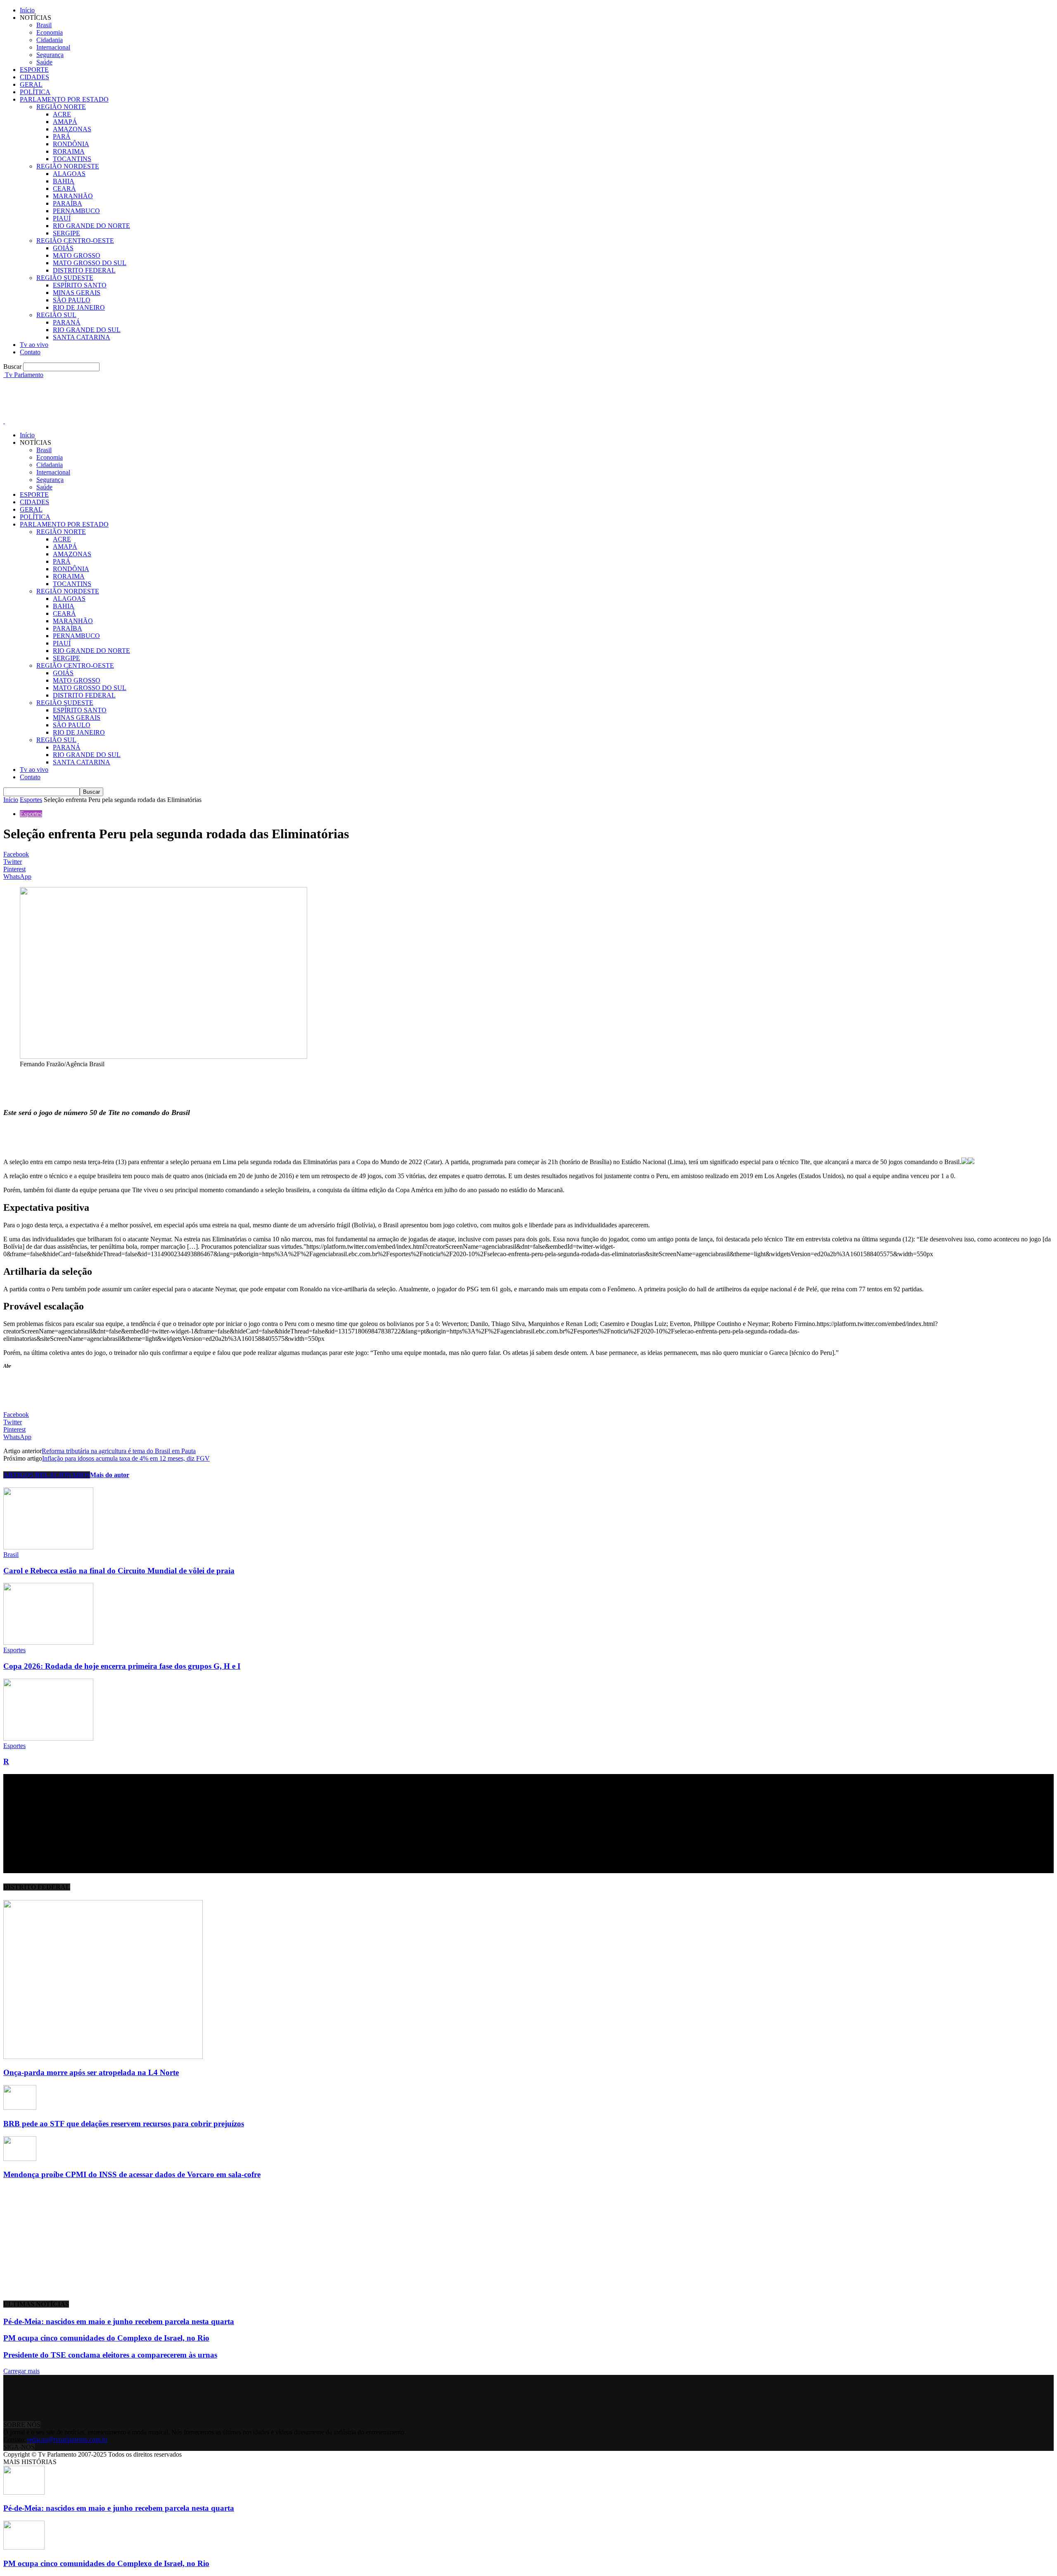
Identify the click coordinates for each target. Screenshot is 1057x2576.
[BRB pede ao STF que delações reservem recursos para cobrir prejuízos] (20, 2108)
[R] (48, 1738)
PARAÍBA (68, 203)
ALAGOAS (69, 174)
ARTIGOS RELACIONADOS (47, 1475)
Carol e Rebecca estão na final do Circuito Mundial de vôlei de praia (119, 1571)
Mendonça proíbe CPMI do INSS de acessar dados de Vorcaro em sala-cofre (132, 2174)
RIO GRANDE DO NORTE (91, 226)
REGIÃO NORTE (61, 107)
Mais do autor (110, 1475)
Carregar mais (21, 2371)
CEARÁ (64, 189)
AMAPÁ (65, 122)
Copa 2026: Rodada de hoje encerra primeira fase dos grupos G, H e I (122, 1666)
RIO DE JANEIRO (79, 307)
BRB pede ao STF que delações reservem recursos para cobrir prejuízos (124, 2124)
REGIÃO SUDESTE (65, 278)
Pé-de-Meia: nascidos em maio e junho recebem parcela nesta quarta (119, 2321)
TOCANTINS (72, 159)
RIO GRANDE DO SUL (87, 330)
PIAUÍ (62, 218)
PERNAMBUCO (76, 211)
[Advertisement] (154, 397)
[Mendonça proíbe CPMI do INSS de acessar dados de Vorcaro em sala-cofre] (20, 2159)
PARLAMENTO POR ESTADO (64, 99)
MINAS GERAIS (77, 293)
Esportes (31, 800)
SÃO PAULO (72, 300)
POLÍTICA (35, 92)
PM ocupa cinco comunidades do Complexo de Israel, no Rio (106, 2338)
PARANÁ (67, 322)
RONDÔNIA (71, 144)
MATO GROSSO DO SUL (90, 263)
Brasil (44, 25)
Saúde (44, 62)
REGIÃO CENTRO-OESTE (75, 241)
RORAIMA (69, 151)
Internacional (53, 47)
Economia (50, 32)
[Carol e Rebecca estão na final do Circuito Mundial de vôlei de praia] (48, 1547)
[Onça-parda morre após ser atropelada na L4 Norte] (103, 2057)
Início (27, 10)
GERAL (31, 84)
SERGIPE (66, 233)
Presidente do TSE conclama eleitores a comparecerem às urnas (110, 2355)
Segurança (50, 55)
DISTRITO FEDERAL (84, 270)
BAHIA (64, 181)
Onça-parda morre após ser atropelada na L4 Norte (91, 2072)
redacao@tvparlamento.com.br (67, 2440)
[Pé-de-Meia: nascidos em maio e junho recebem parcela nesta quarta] (24, 2492)
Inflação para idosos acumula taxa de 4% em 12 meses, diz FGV (126, 1458)
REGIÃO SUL (56, 315)
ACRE (62, 114)
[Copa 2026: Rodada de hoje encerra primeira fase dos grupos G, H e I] (48, 1643)
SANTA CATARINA (82, 337)
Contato (30, 352)
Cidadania (50, 40)
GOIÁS (63, 248)
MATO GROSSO (77, 255)
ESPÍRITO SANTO (80, 285)
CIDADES (34, 77)
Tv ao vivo (34, 345)
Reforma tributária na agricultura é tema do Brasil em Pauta (119, 1451)
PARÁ (62, 136)
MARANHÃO (73, 196)
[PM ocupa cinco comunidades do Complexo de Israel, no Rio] (24, 2547)
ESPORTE (34, 70)
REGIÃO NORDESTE (68, 166)
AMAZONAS (72, 129)
